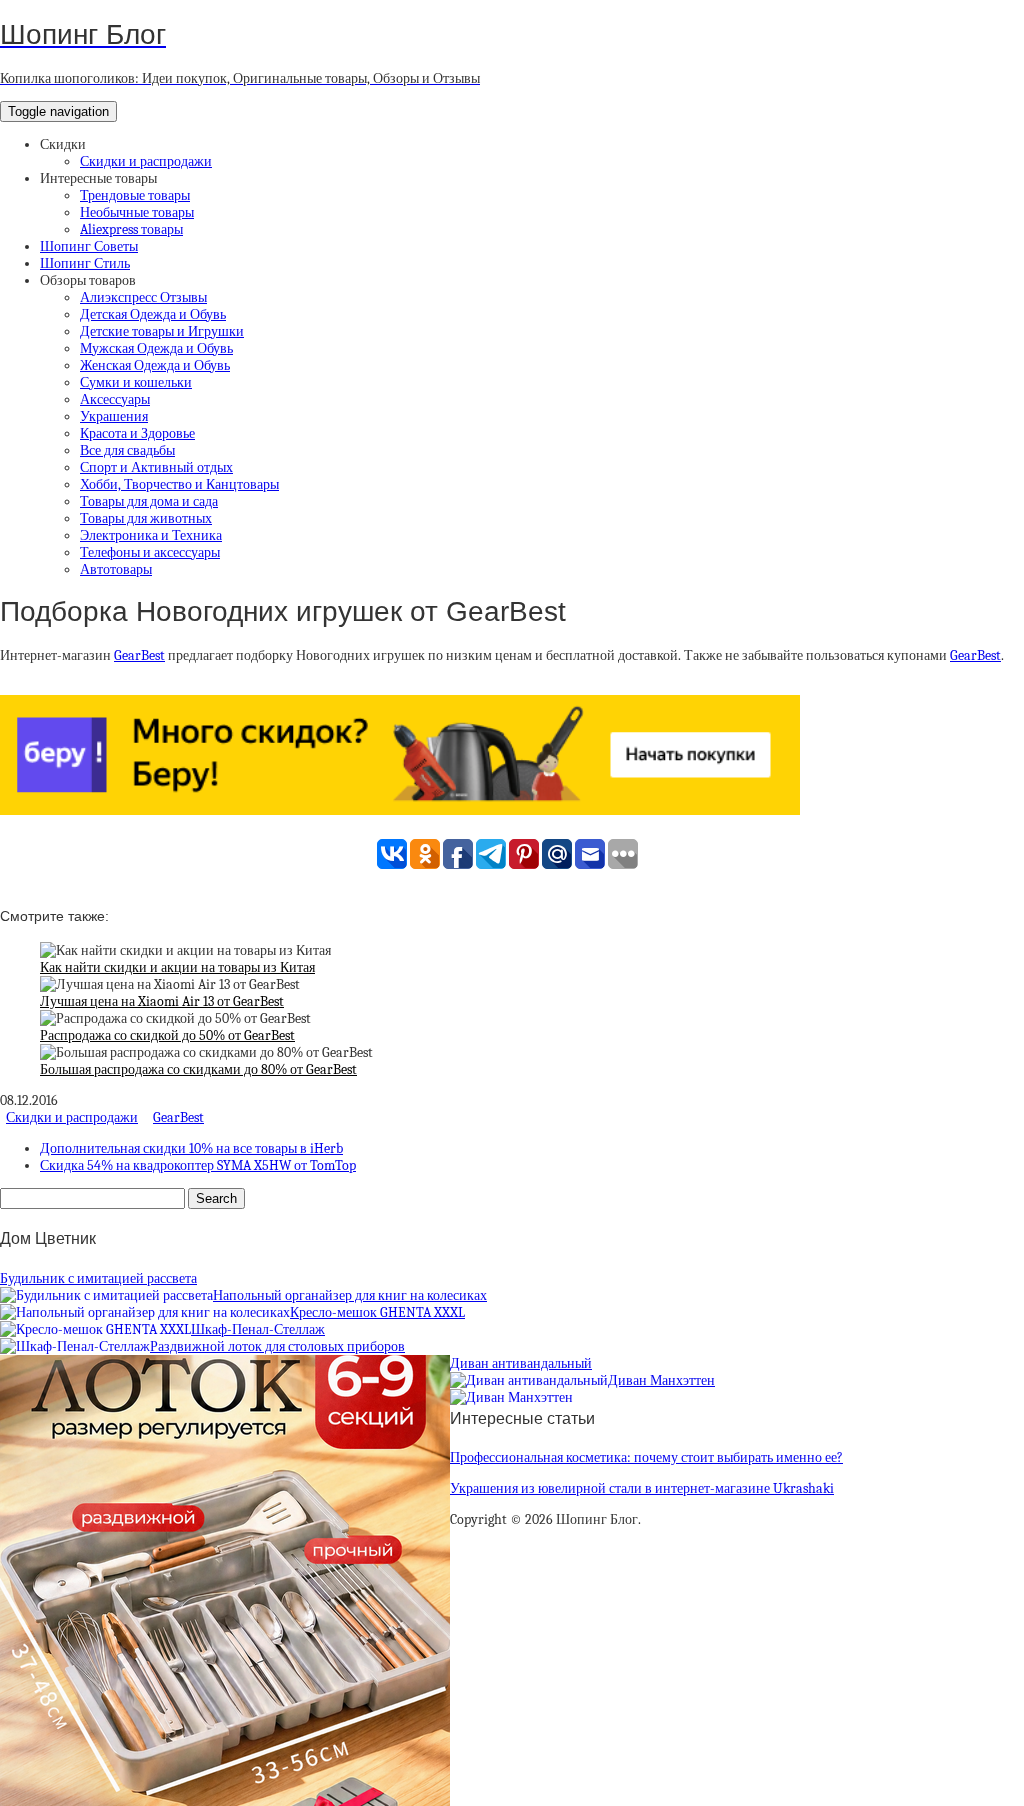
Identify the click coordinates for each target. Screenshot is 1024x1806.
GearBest (139, 655)
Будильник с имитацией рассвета (98, 1278)
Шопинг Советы (89, 246)
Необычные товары (137, 212)
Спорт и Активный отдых (156, 467)
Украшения (114, 416)
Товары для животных (146, 518)
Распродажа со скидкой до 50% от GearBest (167, 1035)
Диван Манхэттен (661, 1380)
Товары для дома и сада (149, 501)
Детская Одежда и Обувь (153, 314)
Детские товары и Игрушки (162, 331)
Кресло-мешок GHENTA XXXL (377, 1312)
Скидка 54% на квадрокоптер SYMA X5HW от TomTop (198, 1165)
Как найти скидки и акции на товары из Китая (177, 967)
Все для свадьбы (127, 450)
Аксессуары (115, 399)
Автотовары (116, 569)
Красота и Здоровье (137, 433)
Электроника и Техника (151, 535)
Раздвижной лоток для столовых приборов (277, 1346)
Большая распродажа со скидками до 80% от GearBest (198, 1069)
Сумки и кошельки (136, 382)
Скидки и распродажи (146, 161)
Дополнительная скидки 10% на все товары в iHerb (191, 1148)
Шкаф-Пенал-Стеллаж (258, 1329)
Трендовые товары (135, 195)
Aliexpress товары (131, 229)
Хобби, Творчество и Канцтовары (179, 484)
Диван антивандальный (521, 1363)
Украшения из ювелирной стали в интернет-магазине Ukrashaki (642, 1488)
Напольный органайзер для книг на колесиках (350, 1295)
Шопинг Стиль (85, 263)
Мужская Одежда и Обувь (156, 348)
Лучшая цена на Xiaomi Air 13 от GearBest (162, 1001)
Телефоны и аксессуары (150, 552)
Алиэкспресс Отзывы (143, 297)
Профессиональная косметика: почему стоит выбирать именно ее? (646, 1457)
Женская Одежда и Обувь (155, 365)
